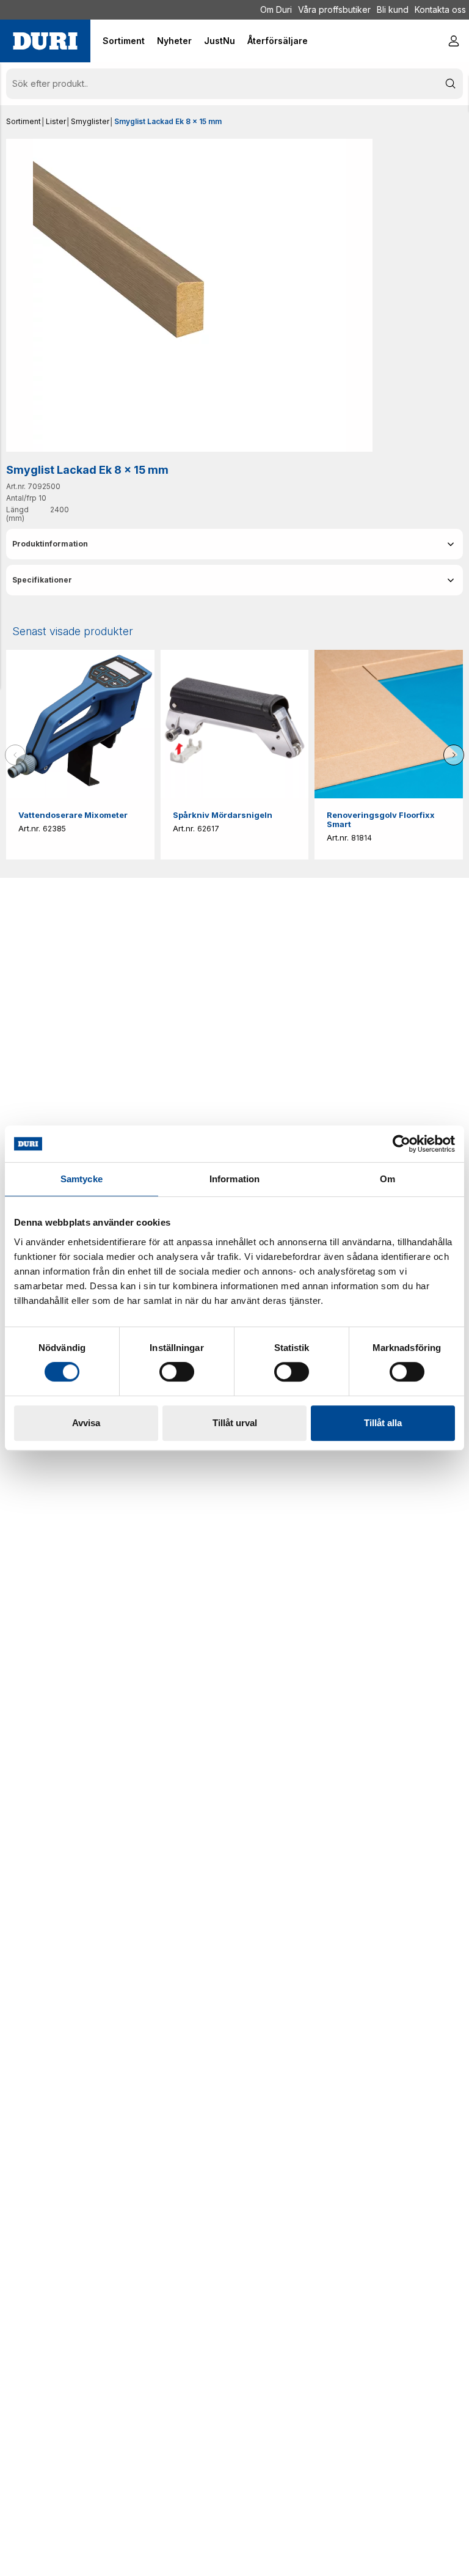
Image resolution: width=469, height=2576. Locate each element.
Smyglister (90, 121)
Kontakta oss (440, 9)
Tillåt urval (235, 1423)
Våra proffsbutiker (334, 9)
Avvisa (86, 1423)
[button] (234, 544)
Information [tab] (234, 1179)
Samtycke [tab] (82, 1179)
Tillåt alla (383, 1423)
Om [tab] (387, 1179)
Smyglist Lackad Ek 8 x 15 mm (168, 121)
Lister (56, 121)
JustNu (220, 41)
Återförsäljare (278, 41)
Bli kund (393, 9)
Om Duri (276, 9)
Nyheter (174, 41)
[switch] (177, 1372)
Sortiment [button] (124, 41)
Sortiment (24, 121)
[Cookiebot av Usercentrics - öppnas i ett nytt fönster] (402, 1144)
